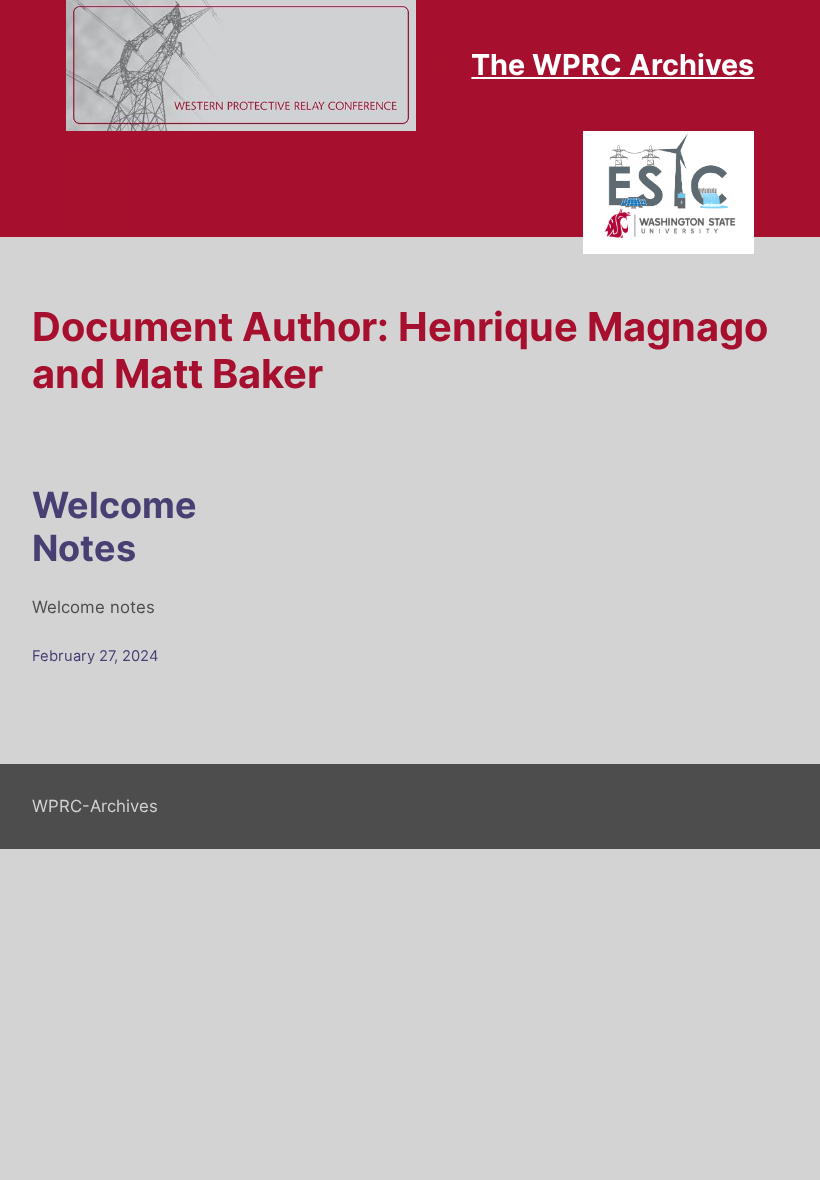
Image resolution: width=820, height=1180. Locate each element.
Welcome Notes (114, 527)
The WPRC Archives (612, 64)
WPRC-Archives (95, 806)
